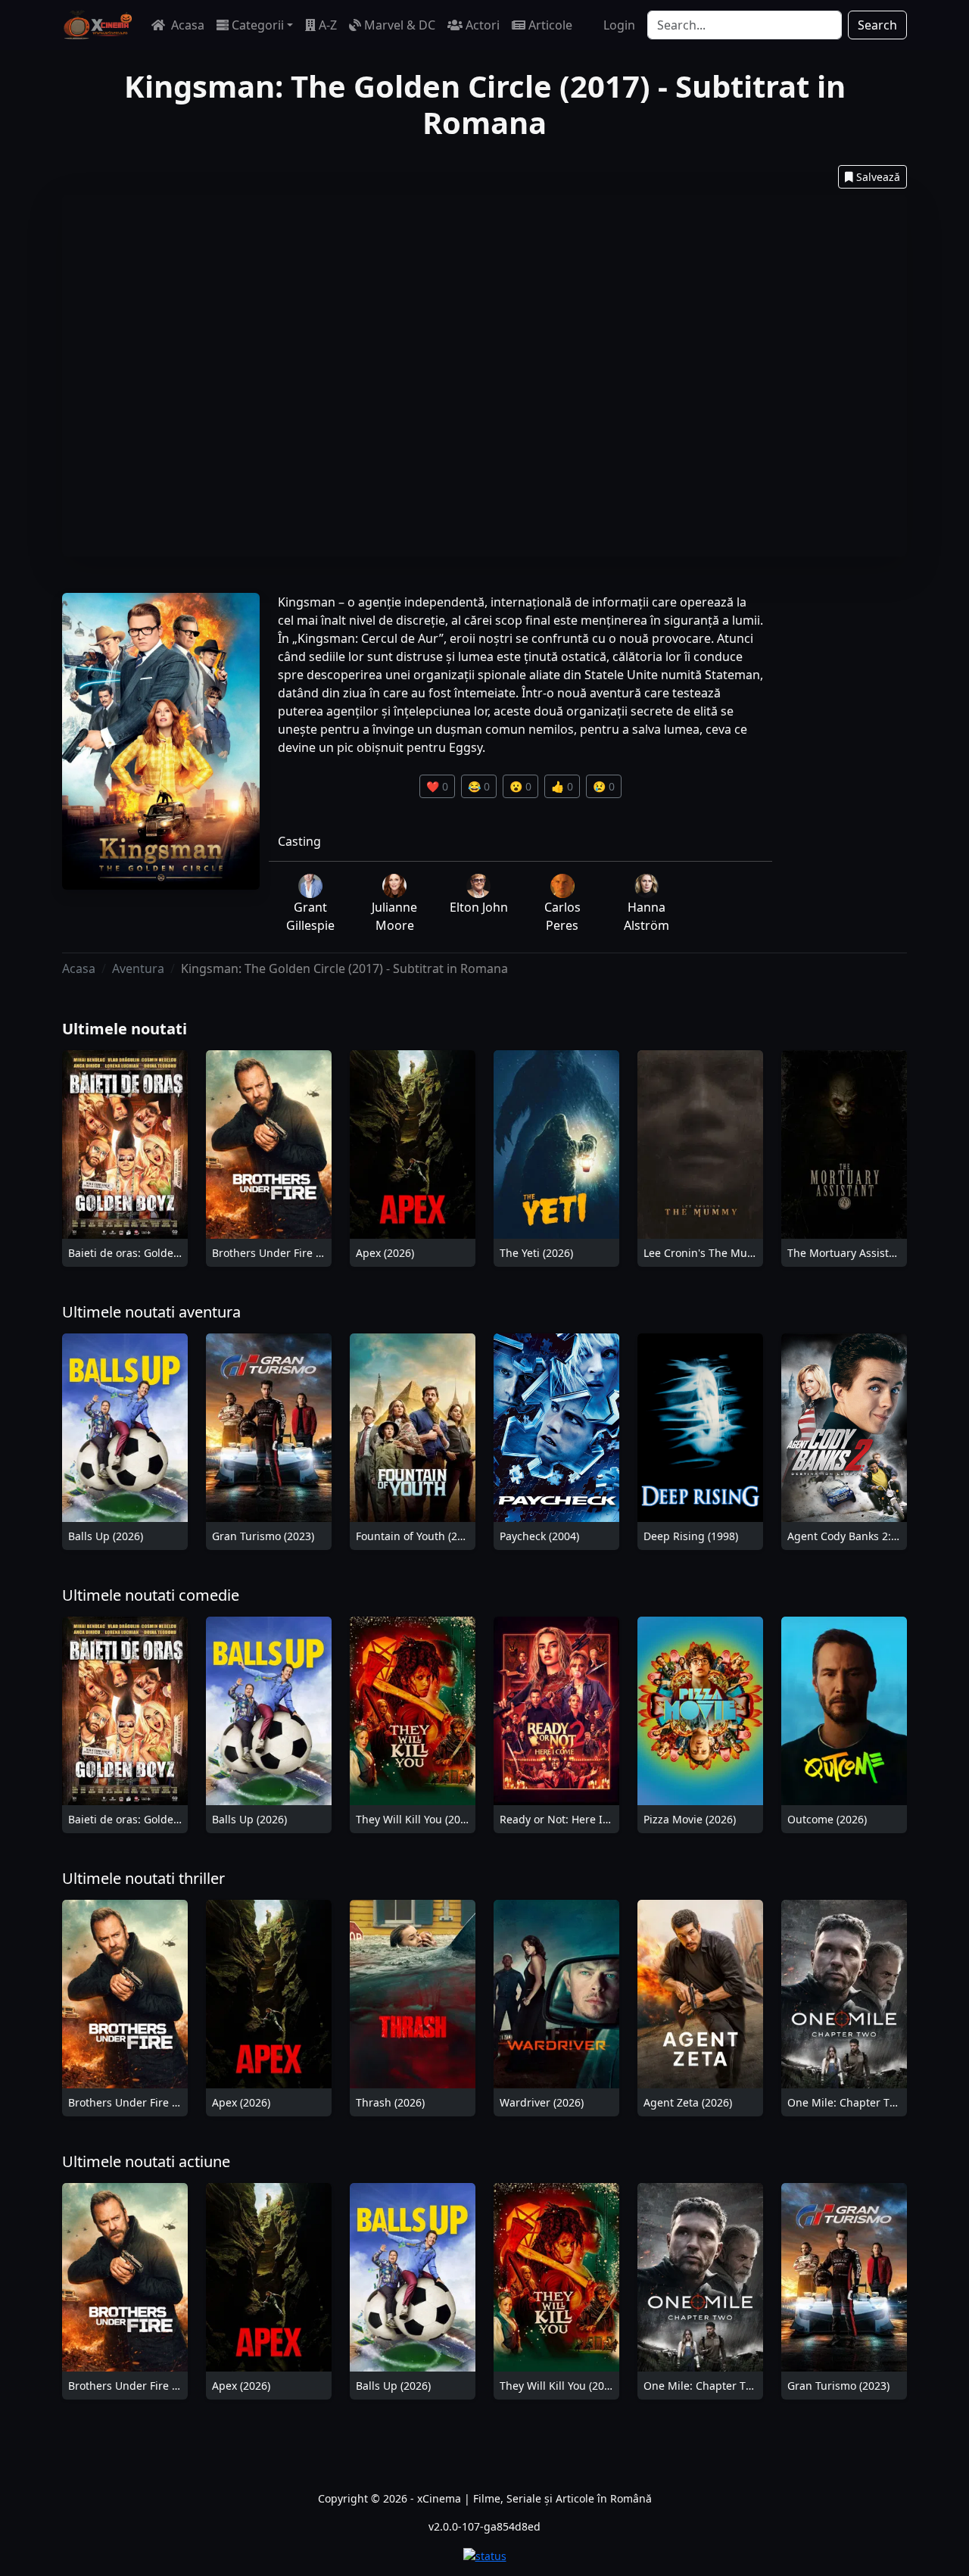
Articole (550, 25)
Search (877, 25)
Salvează (878, 177)
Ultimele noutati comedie (151, 1595)
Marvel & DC (400, 25)
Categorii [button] (258, 25)
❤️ (437, 786)
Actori (483, 25)
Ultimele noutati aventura (151, 1312)
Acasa (186, 25)
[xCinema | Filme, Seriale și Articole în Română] (98, 25)
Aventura (138, 968)
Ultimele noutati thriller (143, 1878)
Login (619, 25)
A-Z (328, 25)
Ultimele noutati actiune (146, 2161)
